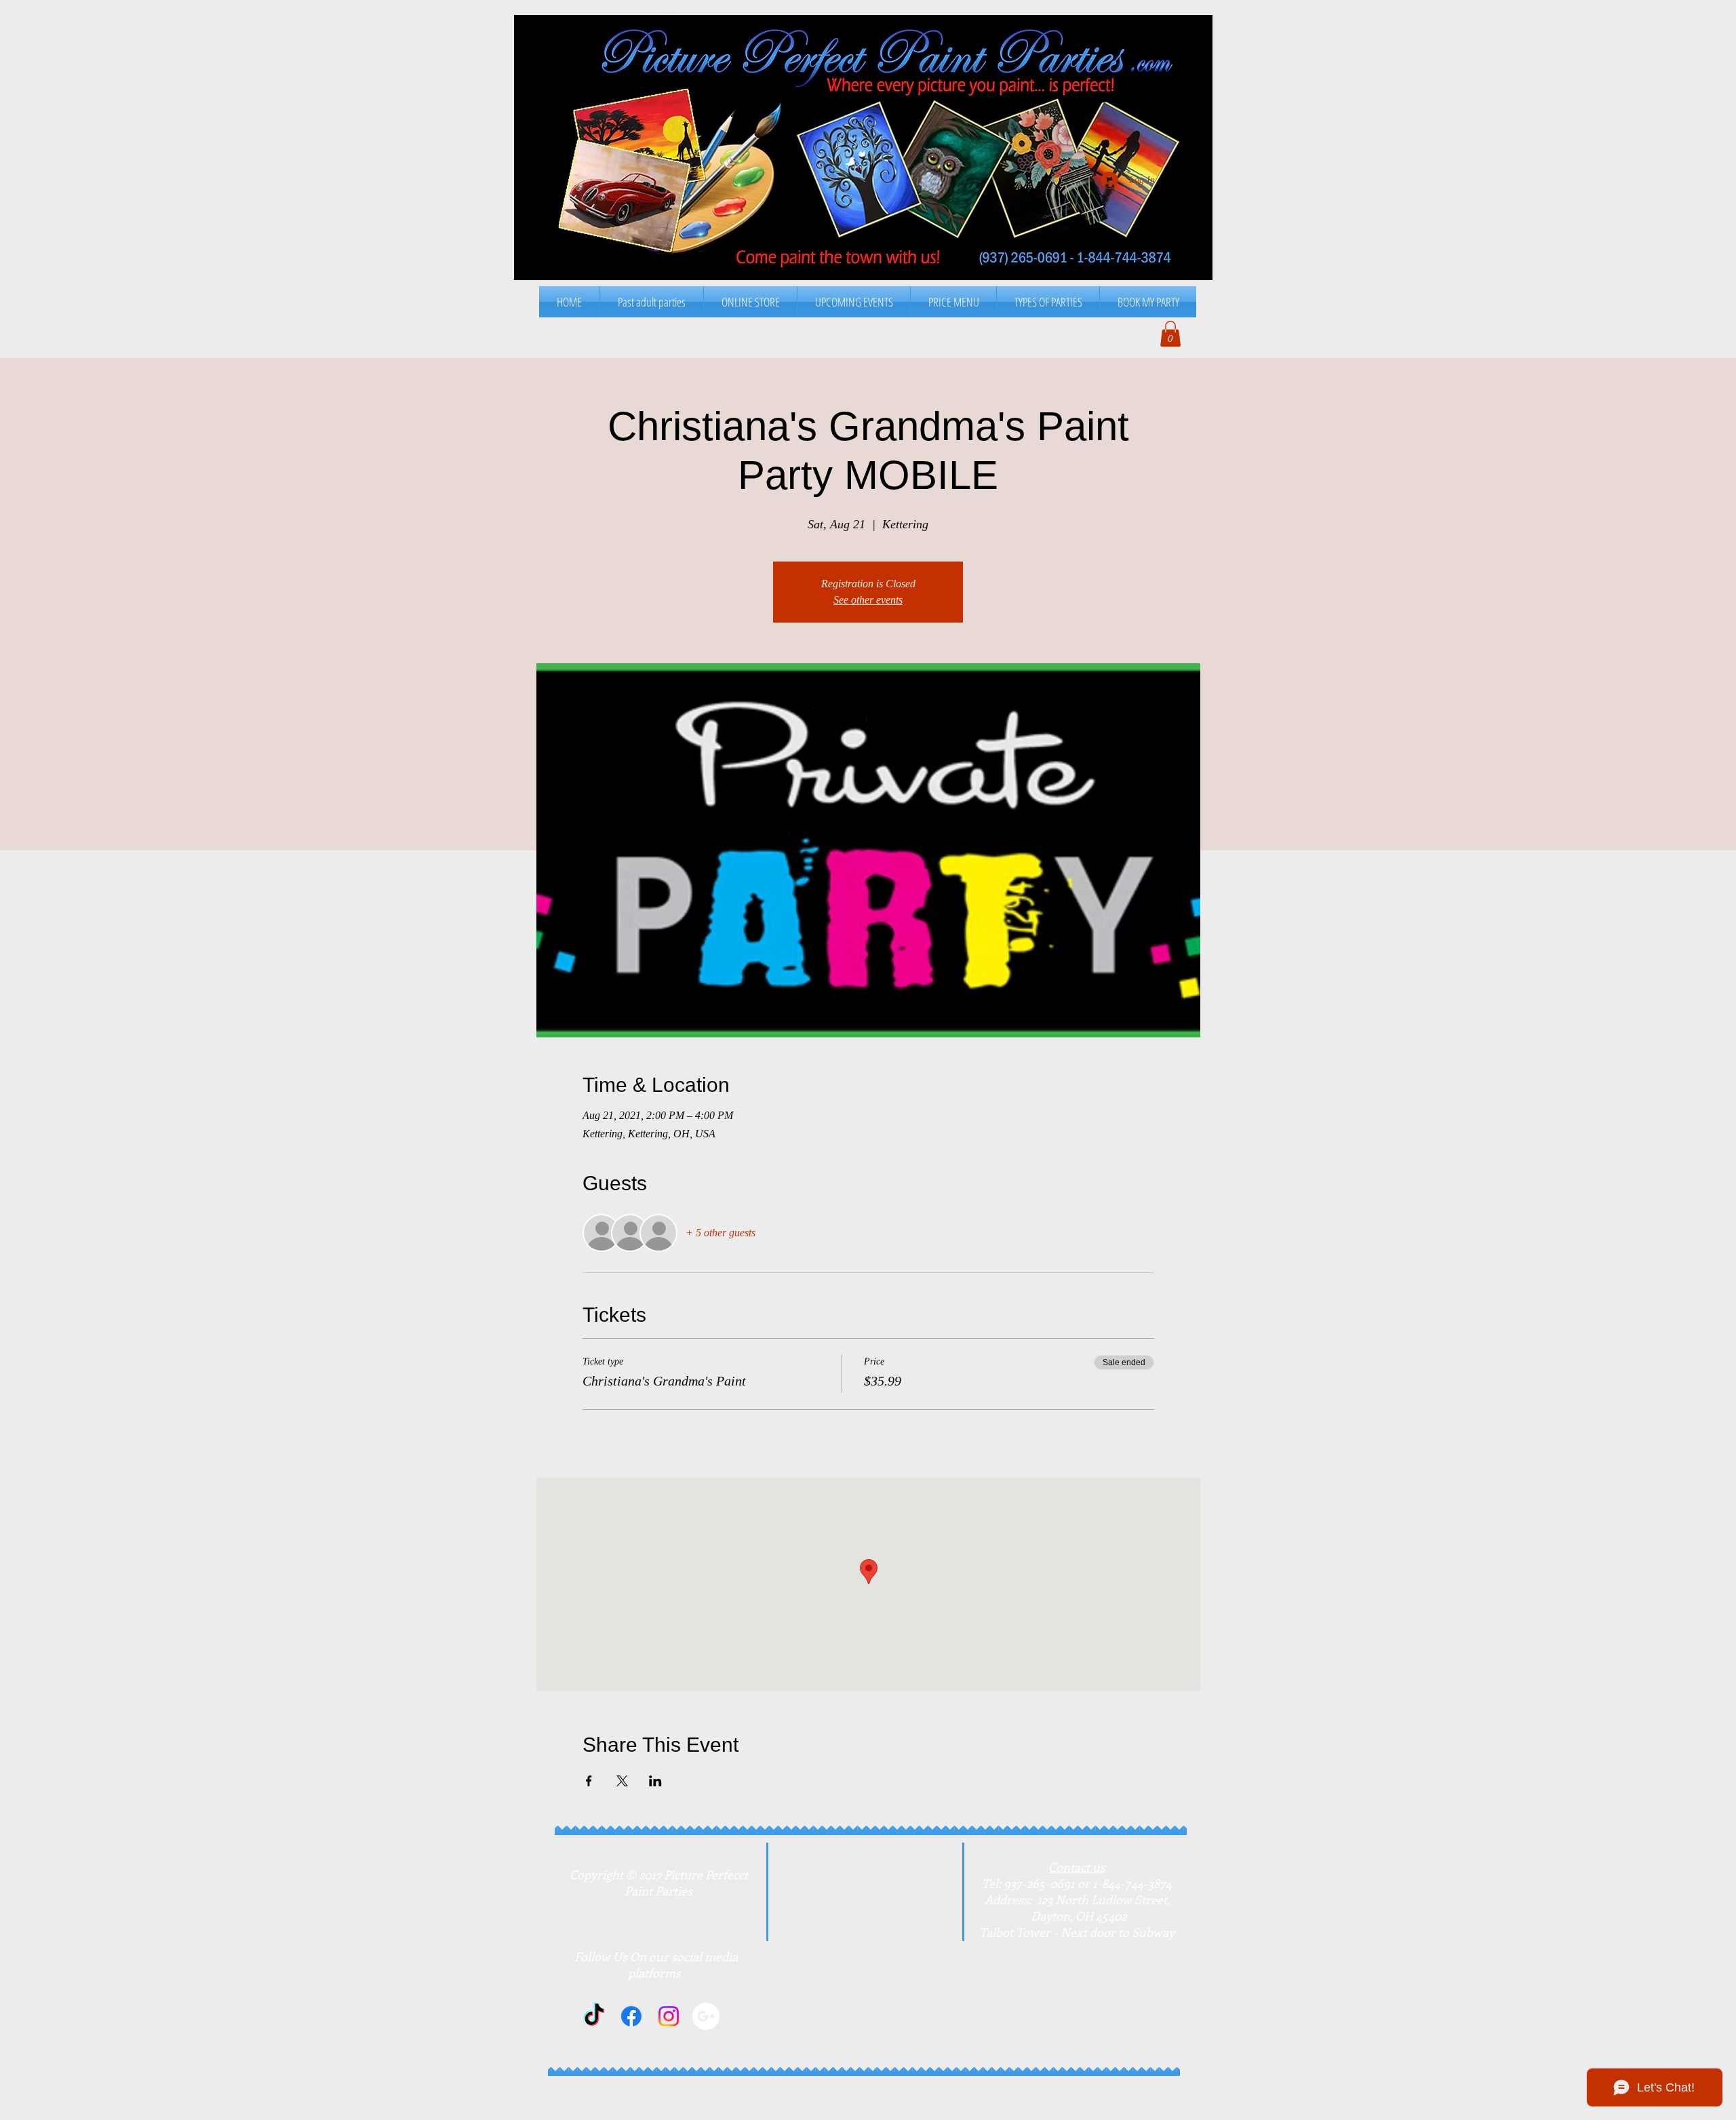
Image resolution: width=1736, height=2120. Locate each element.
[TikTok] (594, 2016)
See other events (868, 600)
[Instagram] (669, 2016)
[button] (953, 302)
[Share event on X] (622, 1781)
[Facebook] (631, 2016)
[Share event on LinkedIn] (655, 1781)
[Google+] (706, 2016)
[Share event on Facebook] (589, 1781)
